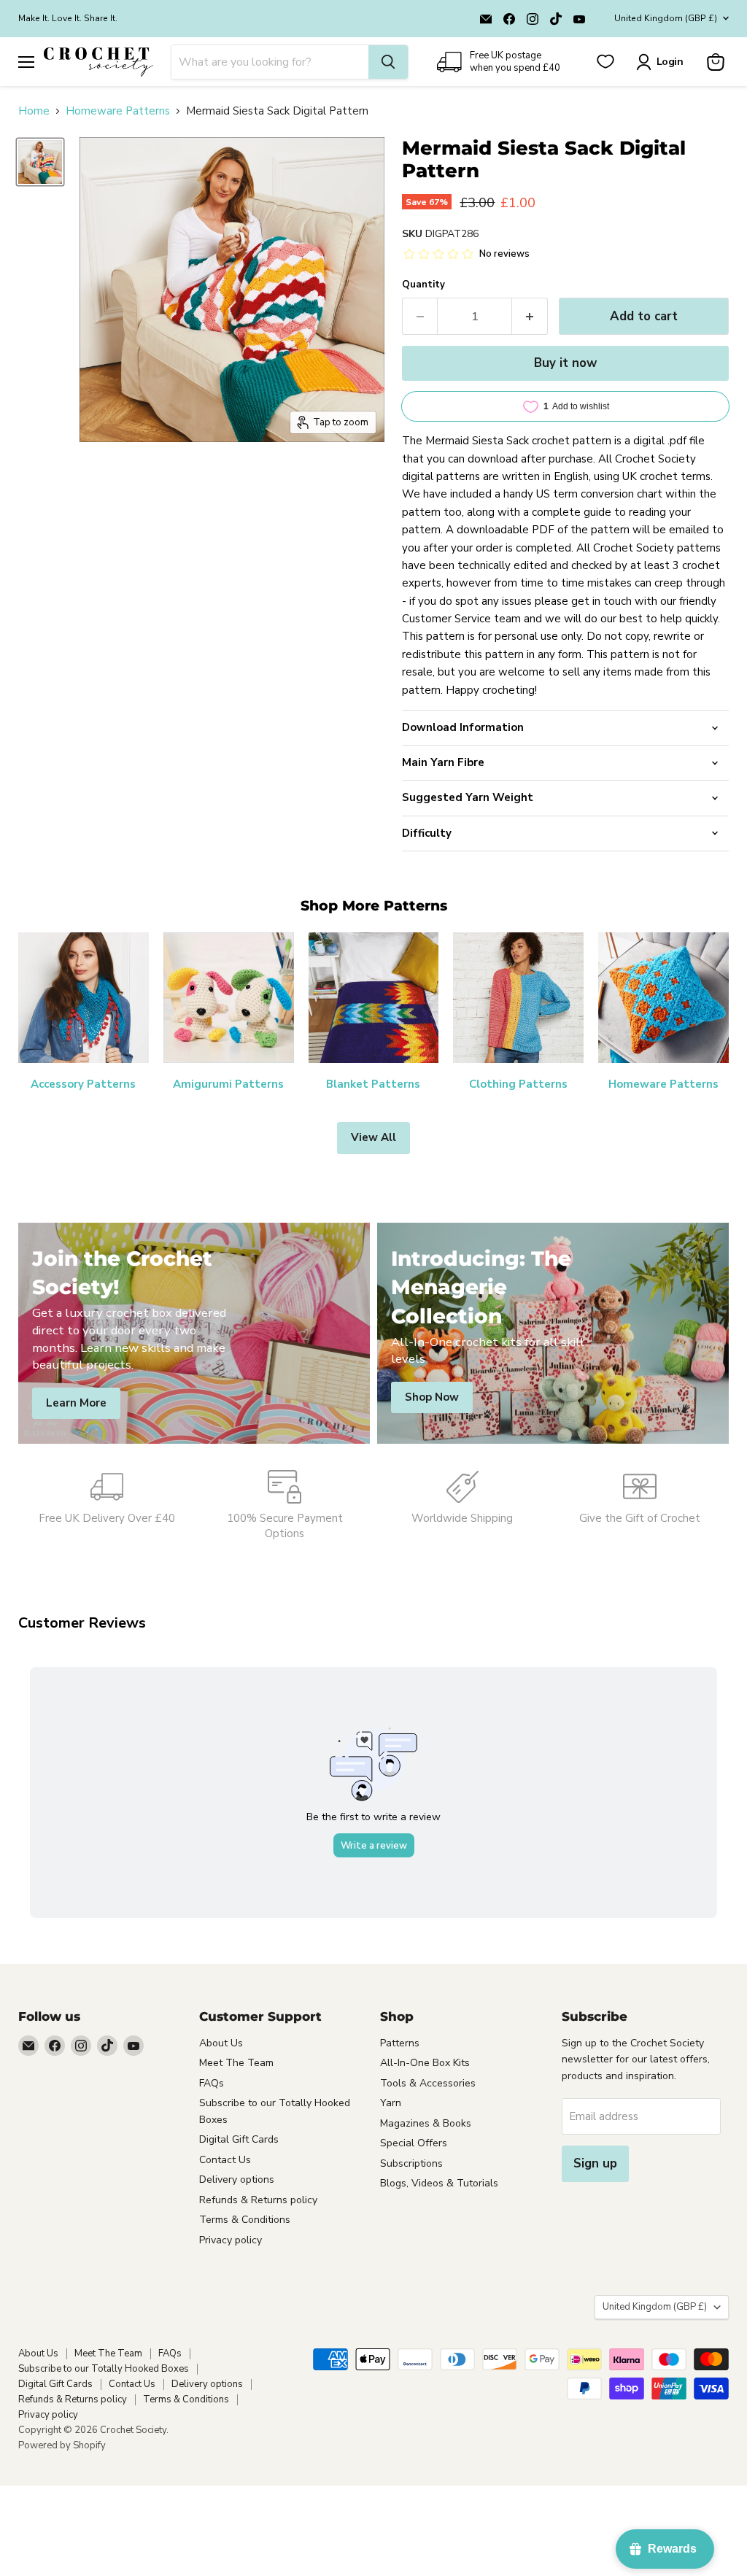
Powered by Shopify (62, 2445)
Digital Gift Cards (239, 2139)
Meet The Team (236, 2063)
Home (34, 111)
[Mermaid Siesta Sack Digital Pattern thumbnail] (40, 162)
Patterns (400, 2043)
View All (373, 1137)
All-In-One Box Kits (425, 2063)
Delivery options (237, 2179)
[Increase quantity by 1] (530, 316)
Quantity (423, 285)
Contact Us (225, 2160)
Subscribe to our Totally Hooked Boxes (104, 2369)
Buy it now (565, 363)
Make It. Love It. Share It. (68, 18)
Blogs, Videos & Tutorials (439, 2183)
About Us (221, 2043)
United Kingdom (666, 18)
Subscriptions (411, 2163)
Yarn (391, 2103)
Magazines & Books (426, 2123)
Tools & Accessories (428, 2083)
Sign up (595, 2163)
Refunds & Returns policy (258, 2200)
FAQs (212, 2083)
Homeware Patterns (118, 111)
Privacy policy (231, 2240)
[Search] (388, 62)
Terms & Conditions (245, 2220)
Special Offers (414, 2143)
